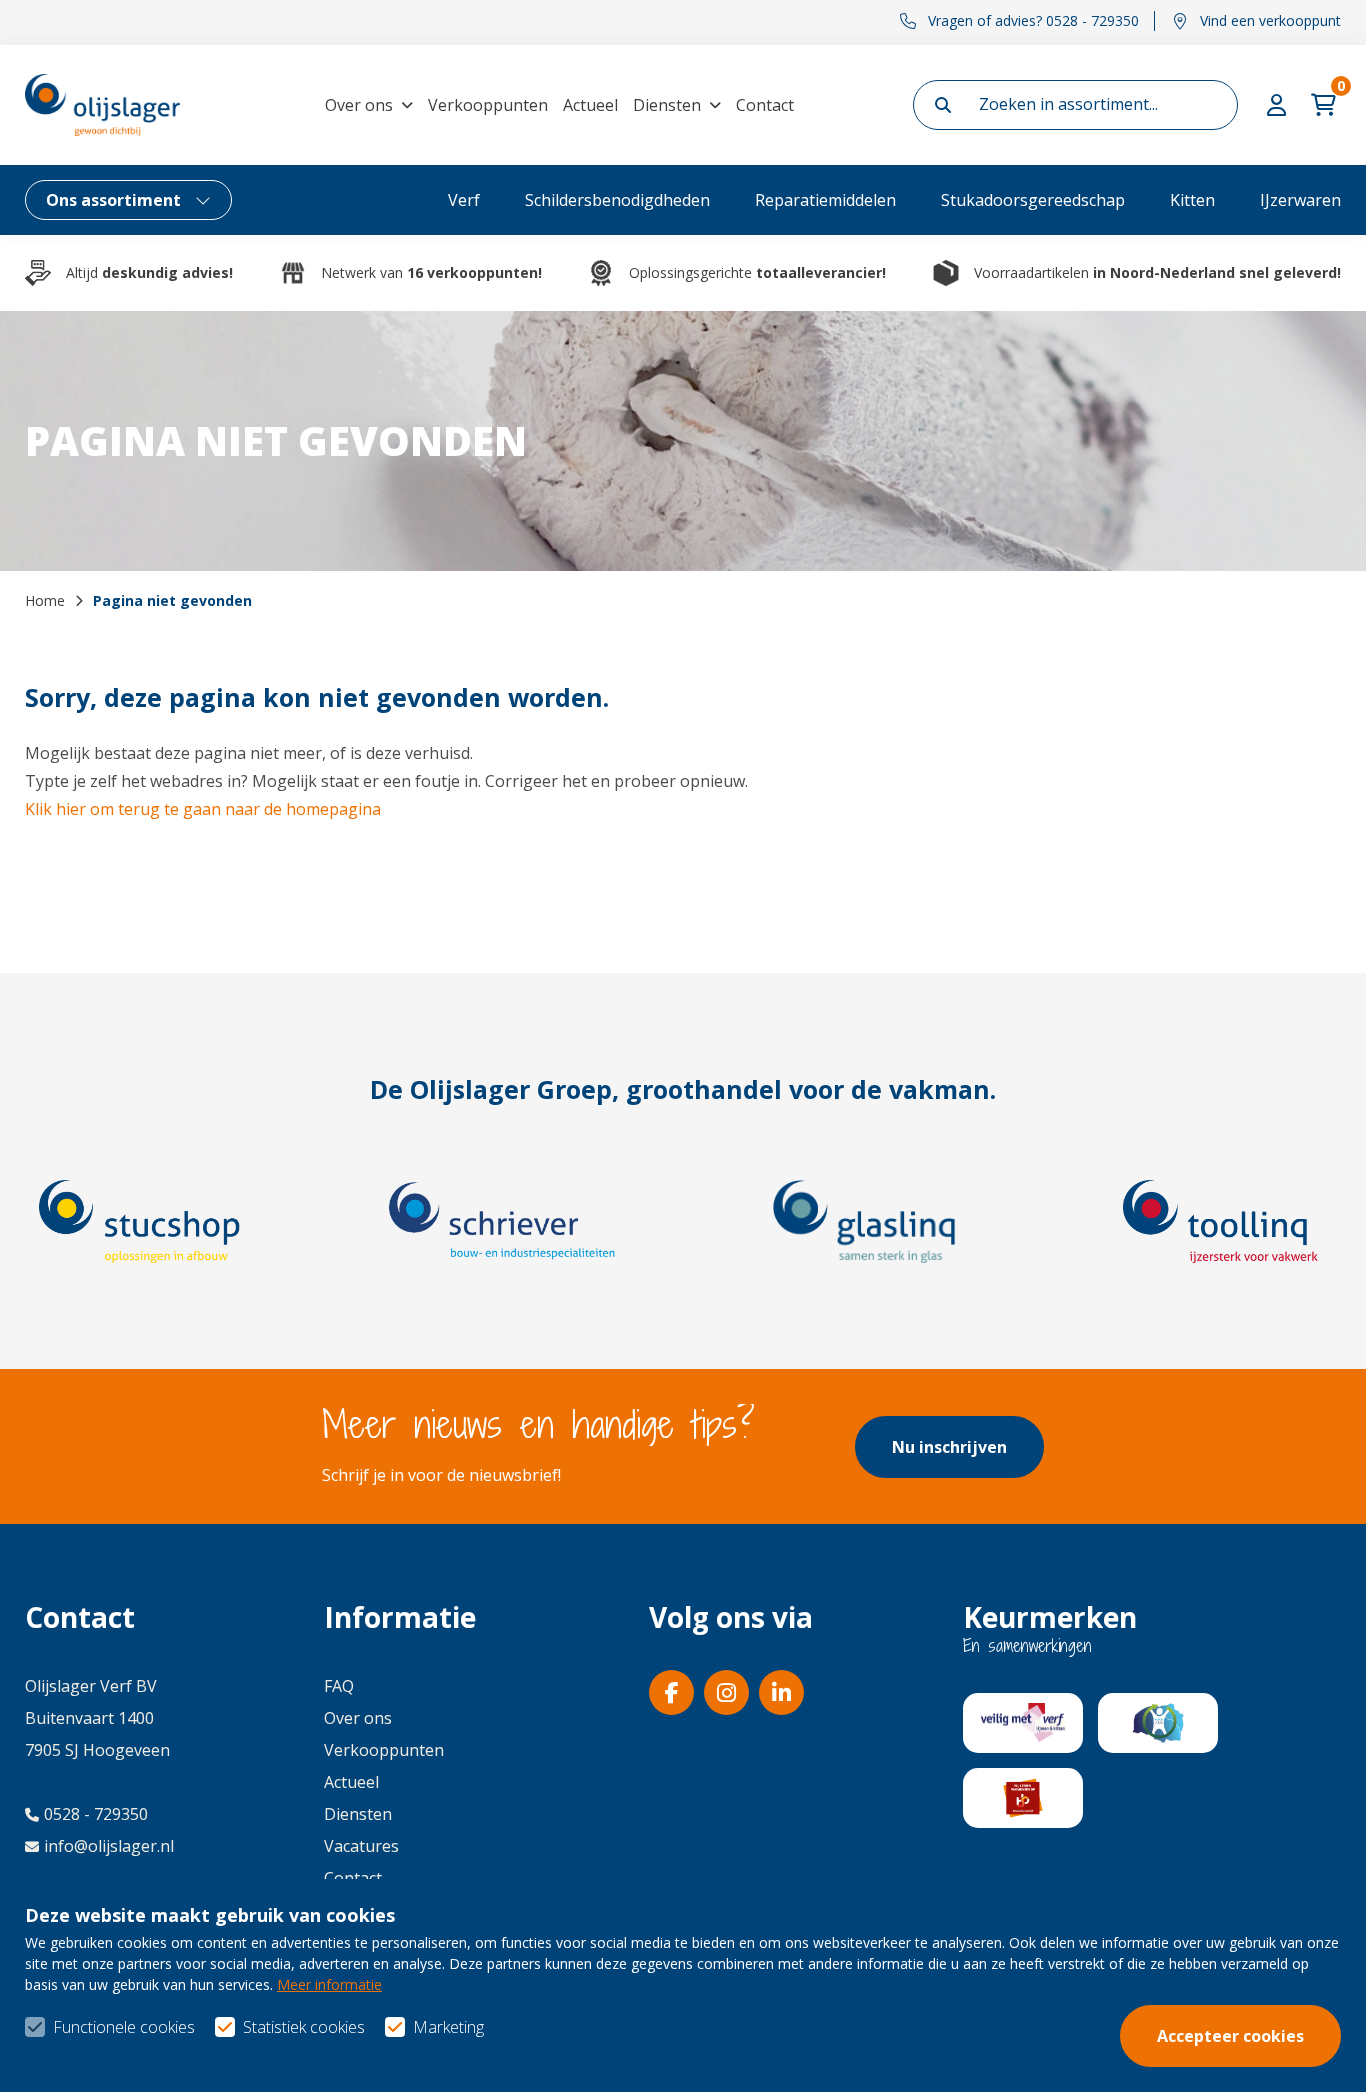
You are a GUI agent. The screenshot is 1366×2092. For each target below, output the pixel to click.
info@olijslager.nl (109, 1846)
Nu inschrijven (949, 1447)
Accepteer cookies (1230, 2036)
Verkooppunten (488, 105)
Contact (765, 105)
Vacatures (361, 1846)
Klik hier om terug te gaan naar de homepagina (203, 809)
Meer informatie (329, 1984)
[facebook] (671, 1692)
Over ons (359, 105)
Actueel (590, 105)
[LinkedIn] (781, 1692)
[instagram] (726, 1692)
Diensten (667, 105)
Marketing (448, 2027)
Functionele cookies (124, 2027)
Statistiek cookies (304, 2027)
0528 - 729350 (96, 1814)
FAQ (339, 1686)
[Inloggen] (1279, 105)
